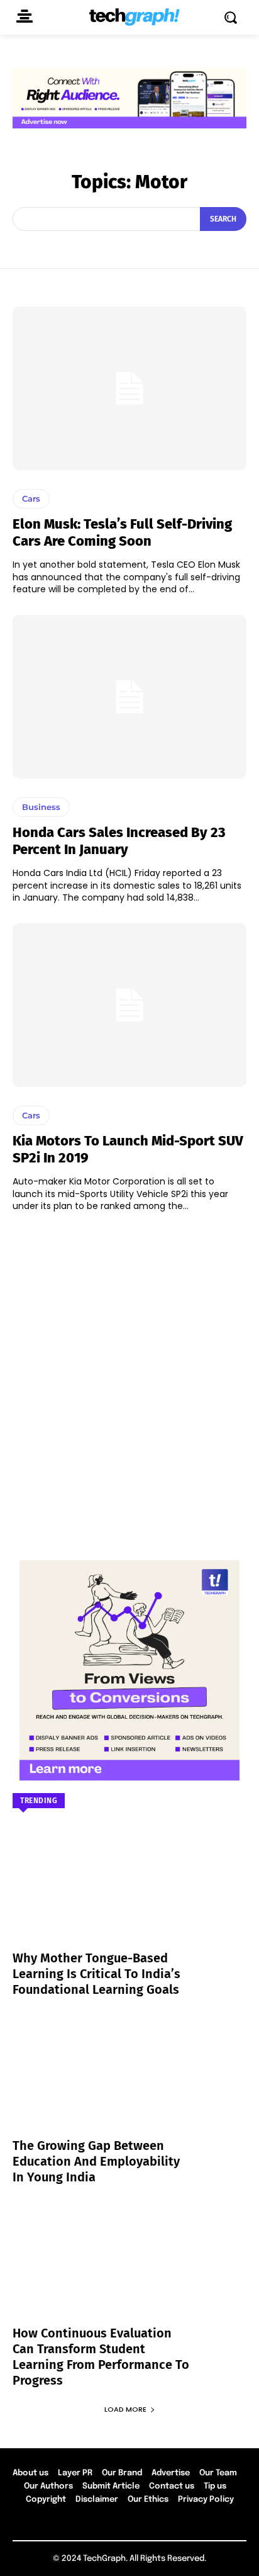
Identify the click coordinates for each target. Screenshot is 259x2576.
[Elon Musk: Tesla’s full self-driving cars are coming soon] (129, 388)
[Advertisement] (129, 1380)
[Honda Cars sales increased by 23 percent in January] (129, 697)
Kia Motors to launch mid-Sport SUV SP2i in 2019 (128, 1149)
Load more (125, 2409)
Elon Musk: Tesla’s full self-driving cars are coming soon (122, 532)
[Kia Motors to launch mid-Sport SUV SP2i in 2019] (129, 1005)
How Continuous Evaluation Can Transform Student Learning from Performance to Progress (101, 2357)
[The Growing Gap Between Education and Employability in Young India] (129, 2084)
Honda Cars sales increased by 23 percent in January (119, 841)
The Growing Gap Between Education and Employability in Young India (96, 2161)
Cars (31, 498)
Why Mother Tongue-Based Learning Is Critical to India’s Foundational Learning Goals (96, 1974)
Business (41, 807)
